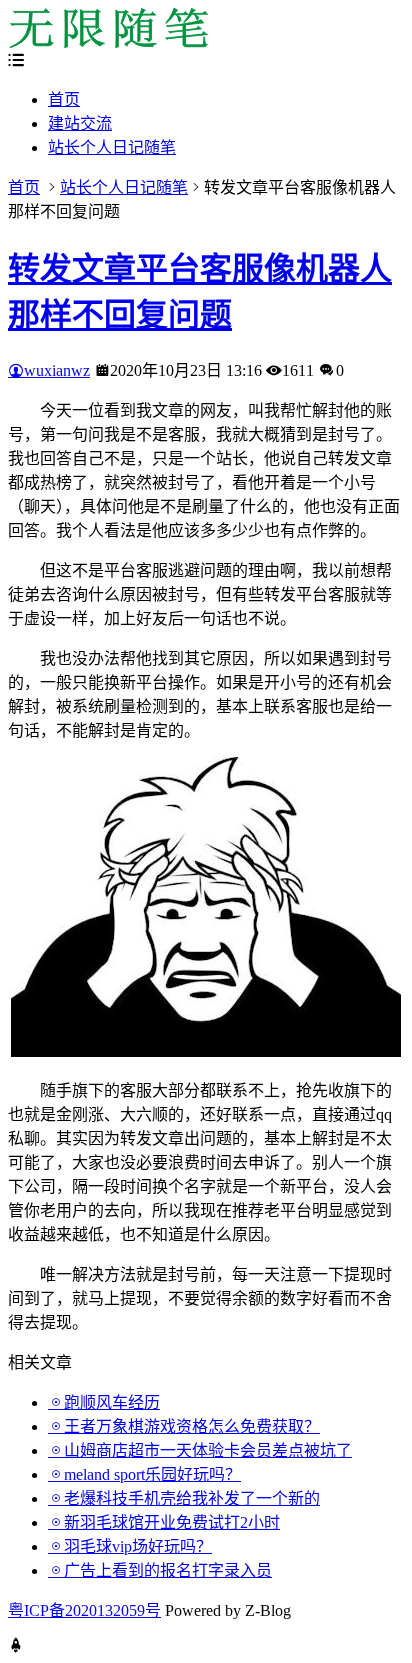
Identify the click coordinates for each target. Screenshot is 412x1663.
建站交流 (80, 123)
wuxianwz (57, 370)
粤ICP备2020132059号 (84, 1610)
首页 (64, 99)
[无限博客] (108, 42)
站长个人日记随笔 (112, 147)
